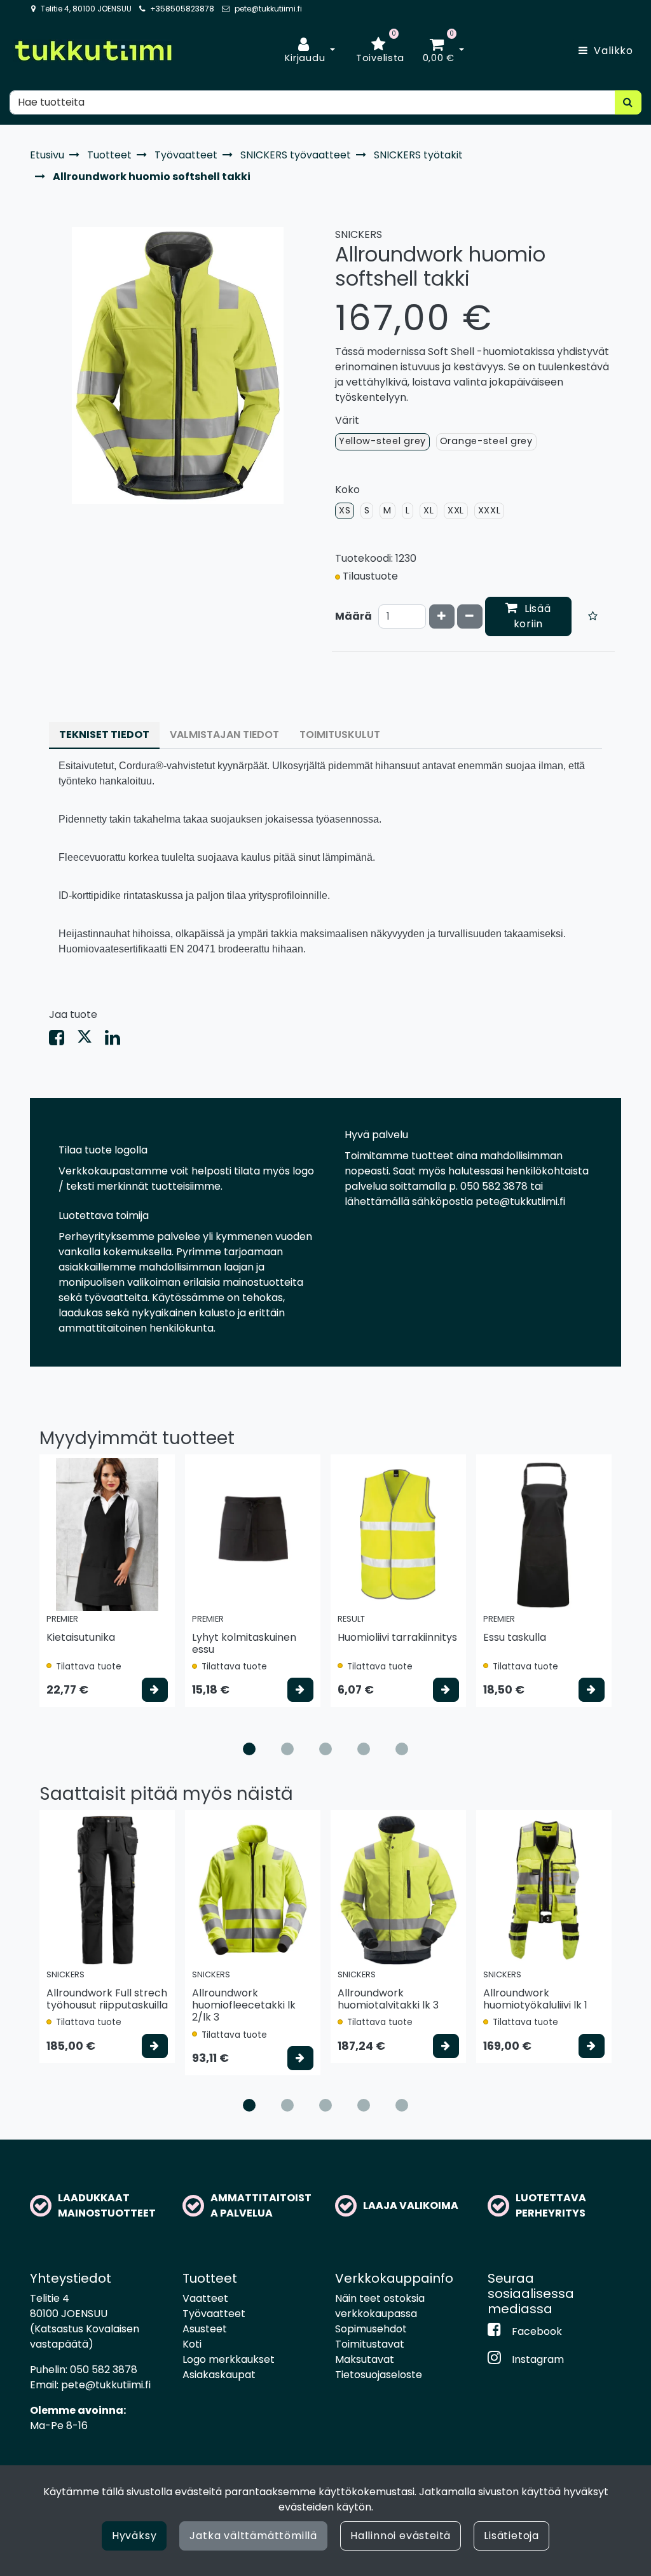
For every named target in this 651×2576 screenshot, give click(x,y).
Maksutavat (365, 2359)
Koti (192, 2344)
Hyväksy (134, 2536)
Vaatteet (205, 2298)
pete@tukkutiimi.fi (268, 9)
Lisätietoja (511, 2536)
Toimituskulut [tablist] (340, 735)
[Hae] (628, 102)
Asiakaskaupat (219, 2375)
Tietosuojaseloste (379, 2375)
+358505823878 (182, 9)
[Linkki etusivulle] (93, 51)
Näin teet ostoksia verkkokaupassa (380, 2306)
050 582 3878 (104, 2370)
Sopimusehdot (371, 2329)
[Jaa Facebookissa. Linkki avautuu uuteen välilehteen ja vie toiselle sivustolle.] (63, 1041)
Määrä (353, 616)
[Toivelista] (593, 616)
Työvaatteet (214, 2314)
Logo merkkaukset (229, 2359)
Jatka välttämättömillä (253, 2536)
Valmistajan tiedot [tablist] (224, 735)
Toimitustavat (370, 2344)
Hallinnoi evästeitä (401, 2536)
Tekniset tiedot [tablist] (104, 735)
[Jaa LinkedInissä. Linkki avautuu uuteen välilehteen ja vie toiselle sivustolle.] (118, 1041)
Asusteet (205, 2329)
